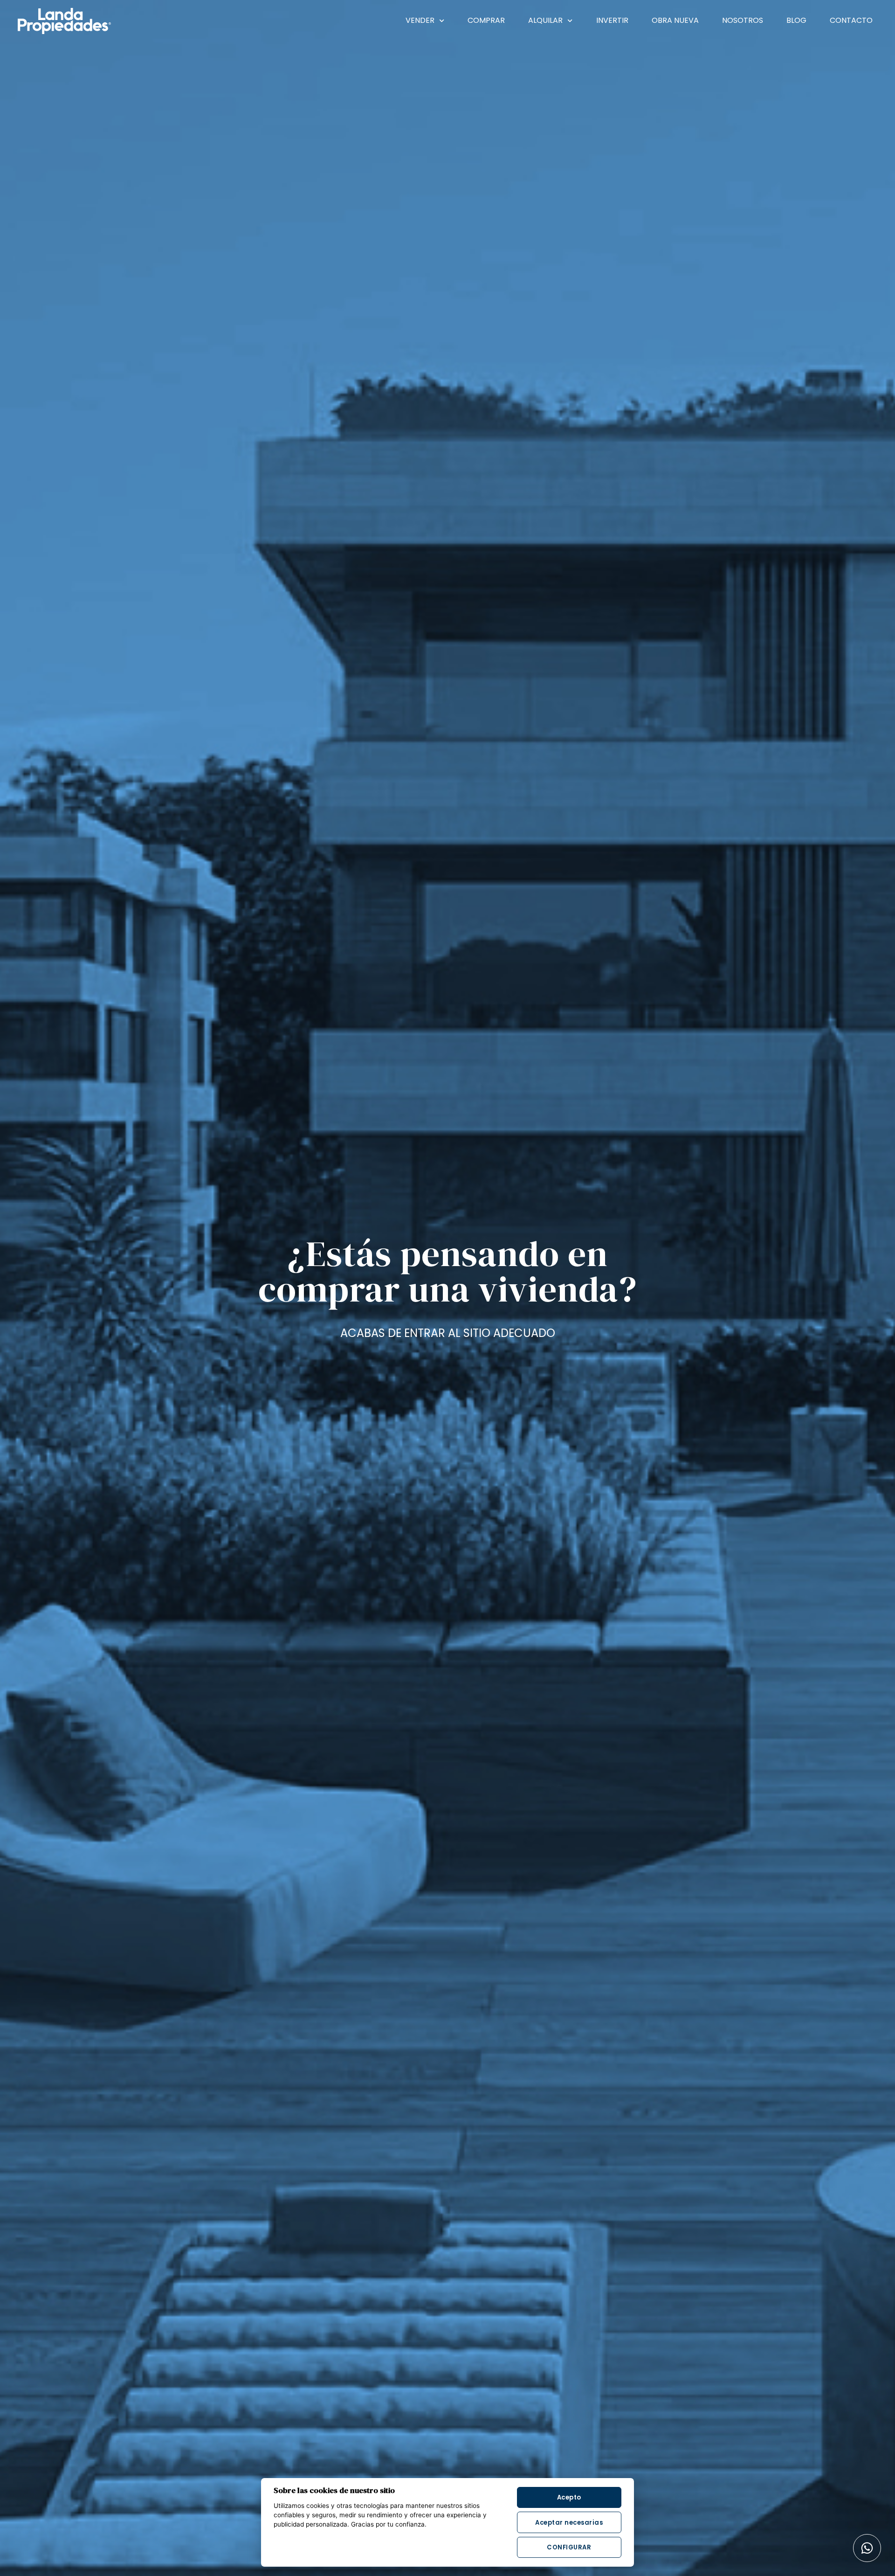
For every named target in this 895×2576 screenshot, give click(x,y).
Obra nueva (675, 20)
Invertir (612, 20)
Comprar (486, 20)
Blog (796, 20)
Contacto (851, 20)
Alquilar (545, 20)
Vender (420, 20)
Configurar (569, 2547)
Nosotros (743, 20)
